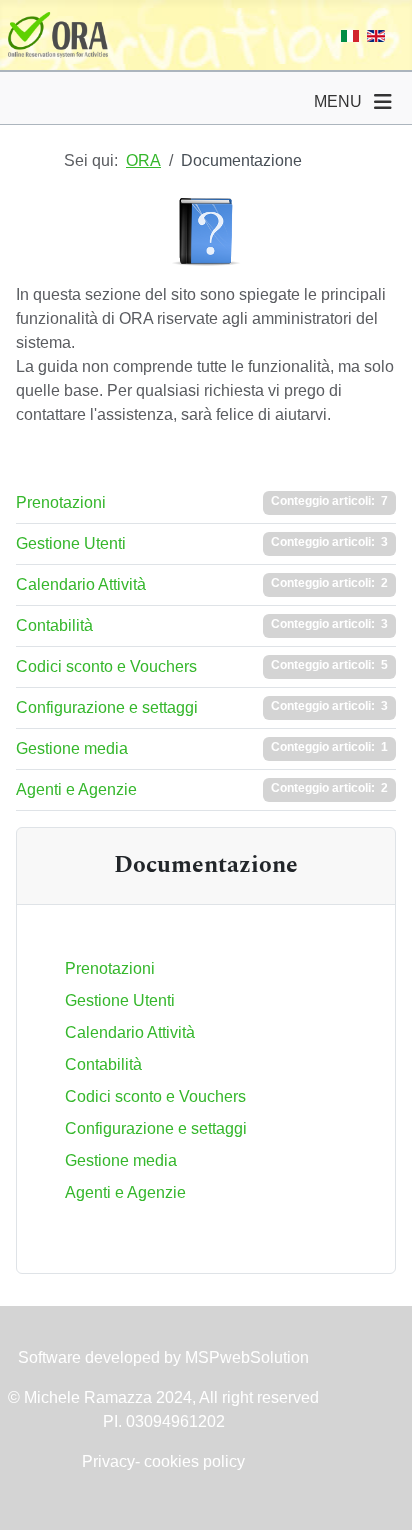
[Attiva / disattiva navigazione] (383, 102)
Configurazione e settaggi (107, 707)
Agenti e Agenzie (76, 789)
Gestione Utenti (71, 543)
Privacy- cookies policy (163, 1461)
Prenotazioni (61, 502)
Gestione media (72, 748)
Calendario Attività (81, 584)
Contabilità (54, 625)
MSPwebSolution (245, 1357)
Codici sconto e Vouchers (106, 666)
